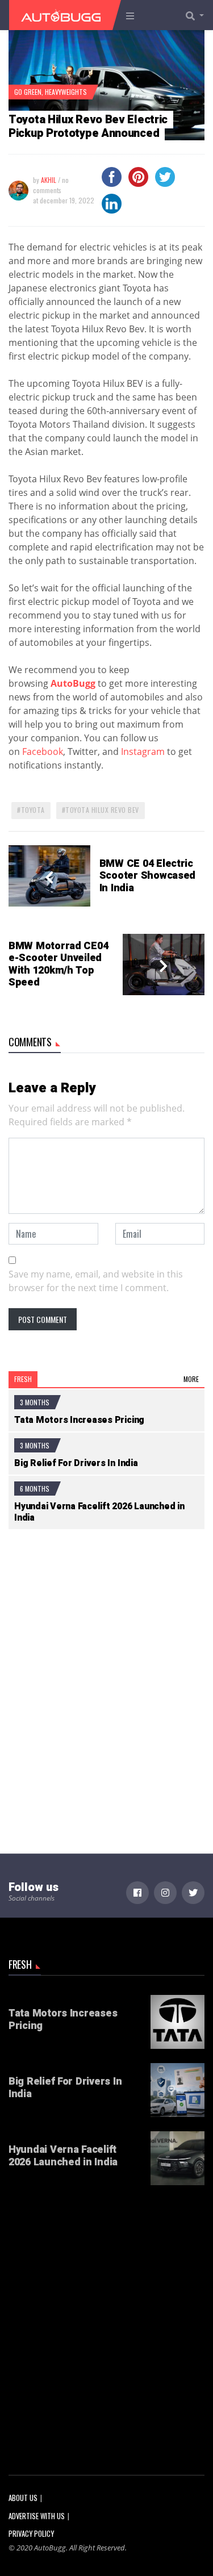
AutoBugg (73, 683)
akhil (49, 180)
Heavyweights (66, 92)
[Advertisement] (106, 1663)
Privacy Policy (31, 2534)
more (191, 1379)
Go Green (28, 92)
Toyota (33, 810)
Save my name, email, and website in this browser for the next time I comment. (96, 1281)
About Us (23, 2498)
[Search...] (198, 15)
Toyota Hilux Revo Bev (102, 810)
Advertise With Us (37, 2516)
